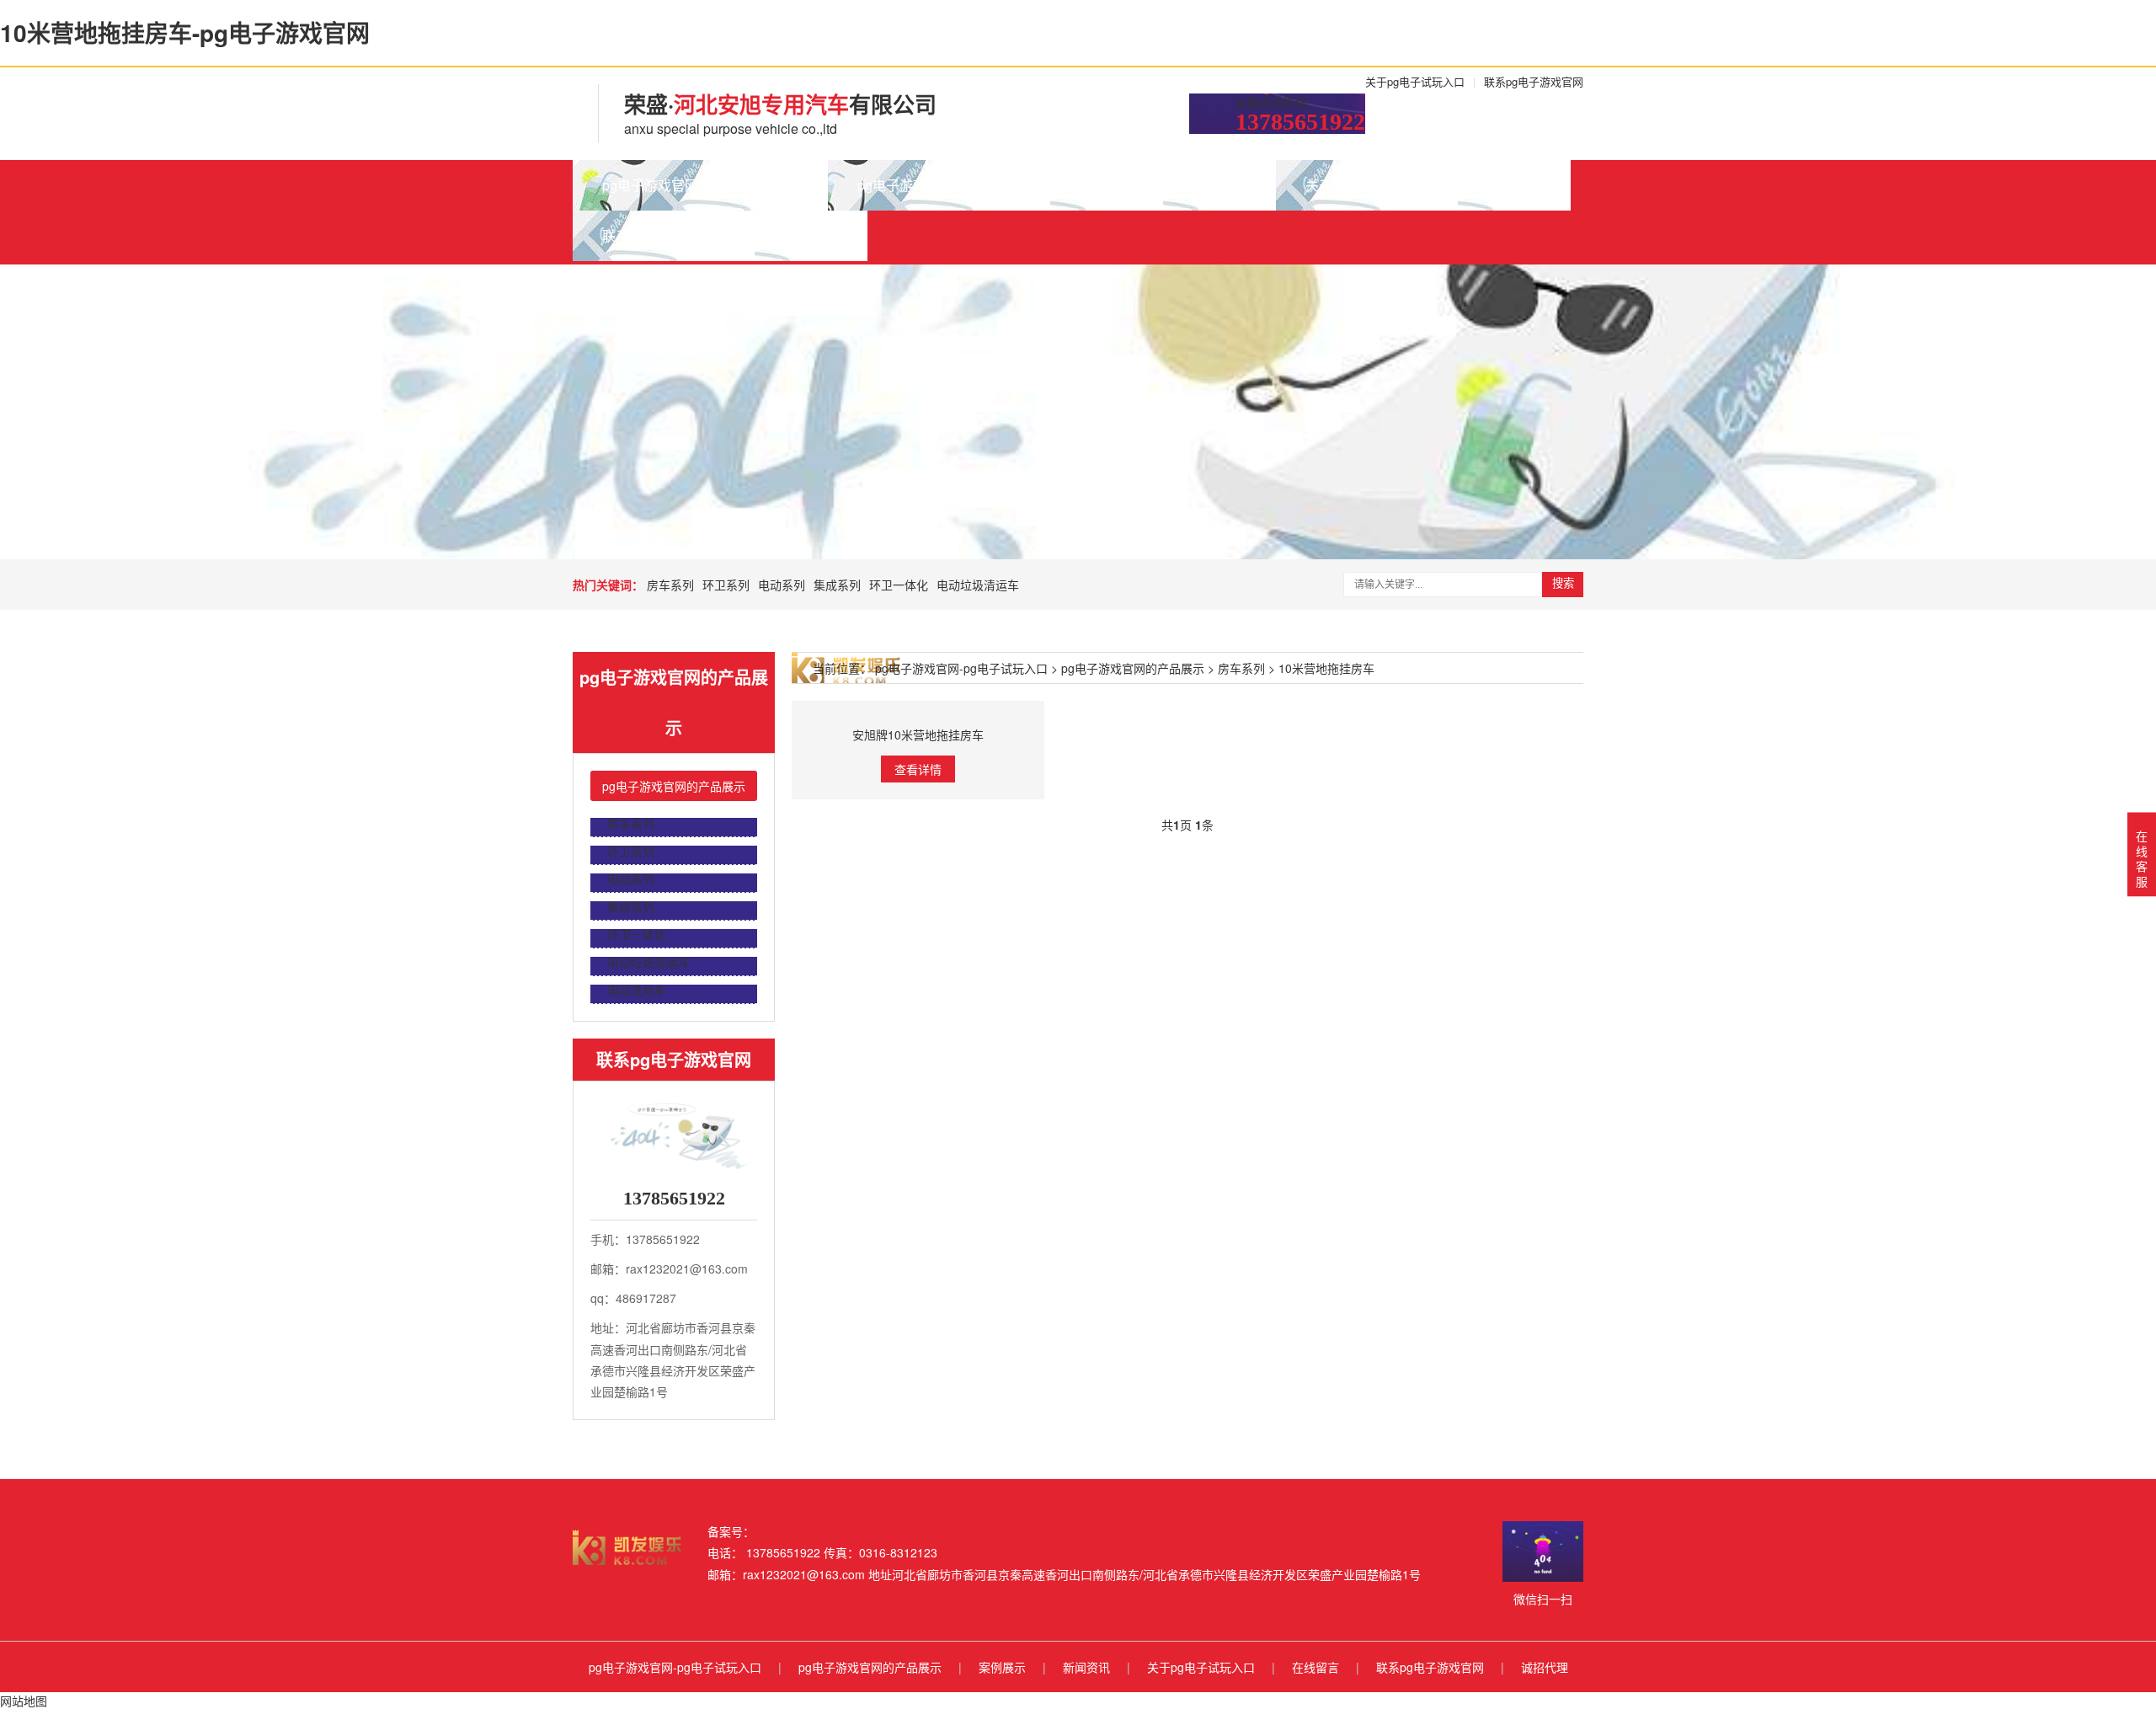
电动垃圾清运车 (978, 585)
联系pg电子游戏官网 (1534, 81)
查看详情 (918, 769)
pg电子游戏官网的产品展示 (939, 185)
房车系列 (670, 585)
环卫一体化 (899, 585)
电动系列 (782, 585)
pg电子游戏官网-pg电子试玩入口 (700, 185)
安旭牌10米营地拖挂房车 (918, 734)
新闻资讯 (1219, 185)
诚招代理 (811, 235)
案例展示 (1107, 185)
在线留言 (1514, 185)
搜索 (1563, 583)
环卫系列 (726, 585)
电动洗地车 (637, 990)
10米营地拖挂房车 (1326, 668)
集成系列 (837, 585)
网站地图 (24, 1701)
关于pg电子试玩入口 (1415, 81)
